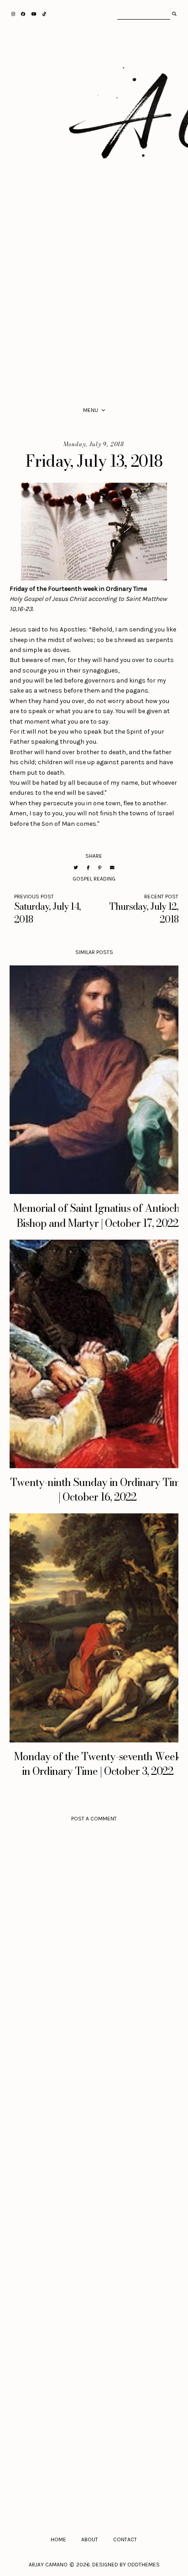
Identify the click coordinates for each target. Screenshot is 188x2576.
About (90, 2539)
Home (58, 2539)
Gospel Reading (94, 879)
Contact (125, 2539)
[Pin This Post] (100, 868)
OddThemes (144, 2565)
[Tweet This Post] (76, 868)
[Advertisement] (94, 299)
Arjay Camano (48, 2565)
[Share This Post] (88, 868)
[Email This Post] (112, 868)
